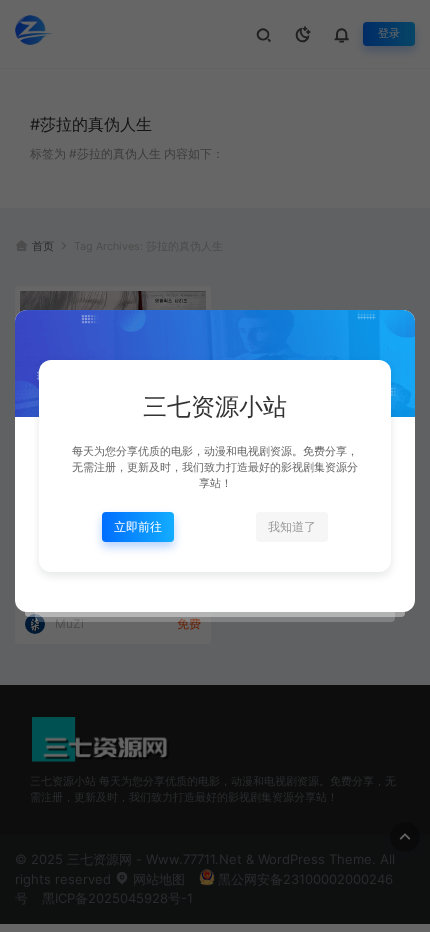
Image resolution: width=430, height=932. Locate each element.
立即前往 (138, 526)
